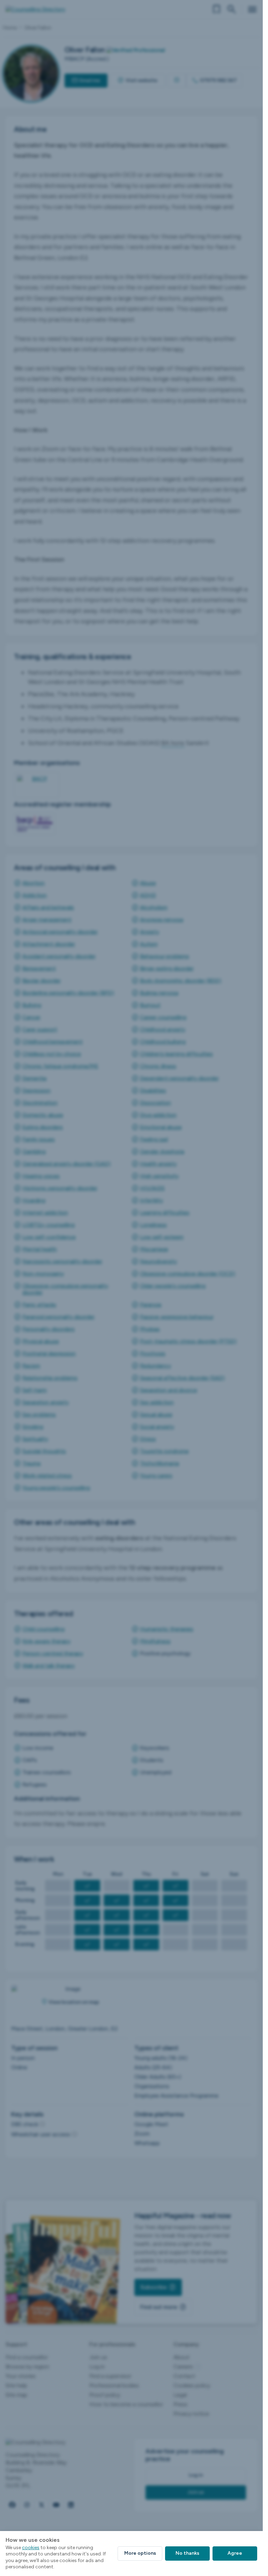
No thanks (187, 2553)
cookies (31, 2548)
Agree (235, 2553)
